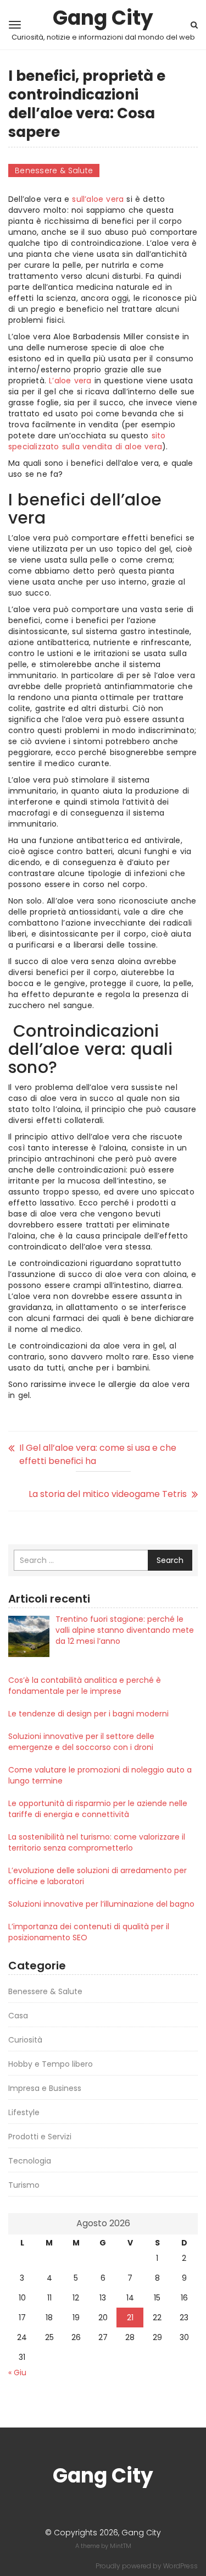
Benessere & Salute (54, 170)
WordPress (180, 2566)
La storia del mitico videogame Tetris (108, 1494)
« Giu (17, 2373)
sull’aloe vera (98, 199)
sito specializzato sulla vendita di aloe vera (87, 441)
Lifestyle (24, 2112)
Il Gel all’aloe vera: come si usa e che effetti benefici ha (98, 1454)
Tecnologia (30, 2161)
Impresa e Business (45, 2088)
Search (170, 1560)
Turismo (24, 2185)
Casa (18, 2016)
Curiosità (25, 2040)
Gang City (103, 18)
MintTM (121, 2546)
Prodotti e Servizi (40, 2137)
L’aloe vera (70, 381)
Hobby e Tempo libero (51, 2064)
